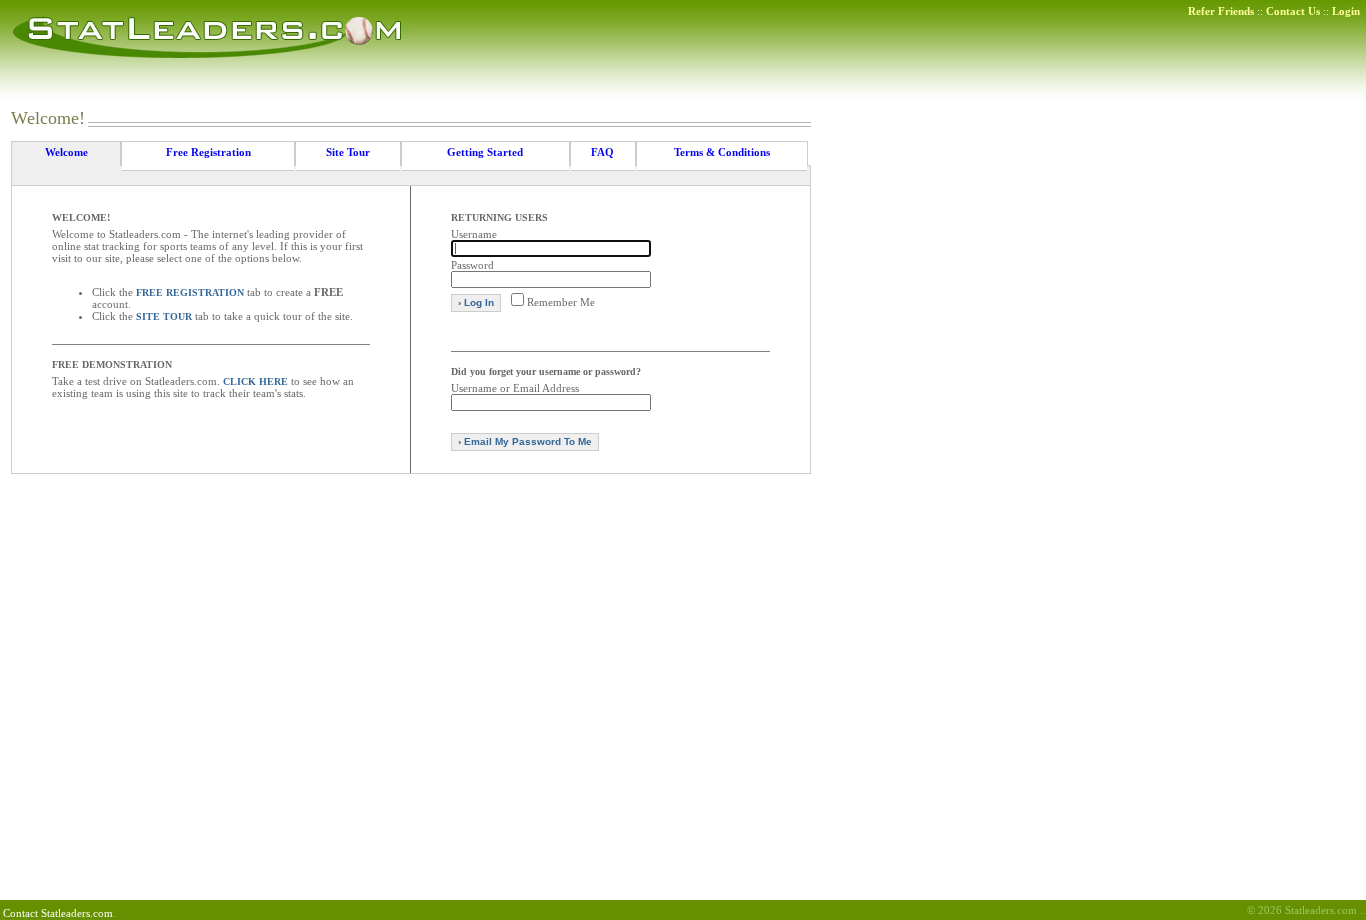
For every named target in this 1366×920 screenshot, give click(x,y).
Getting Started (485, 152)
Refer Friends (1221, 11)
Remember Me (561, 302)
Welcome (66, 152)
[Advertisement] (1254, 408)
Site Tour (348, 152)
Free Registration (208, 152)
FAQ (602, 152)
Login (1346, 11)
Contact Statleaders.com (58, 913)
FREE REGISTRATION (190, 292)
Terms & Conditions (722, 152)
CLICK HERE (255, 381)
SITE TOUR (164, 316)
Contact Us (1293, 11)
